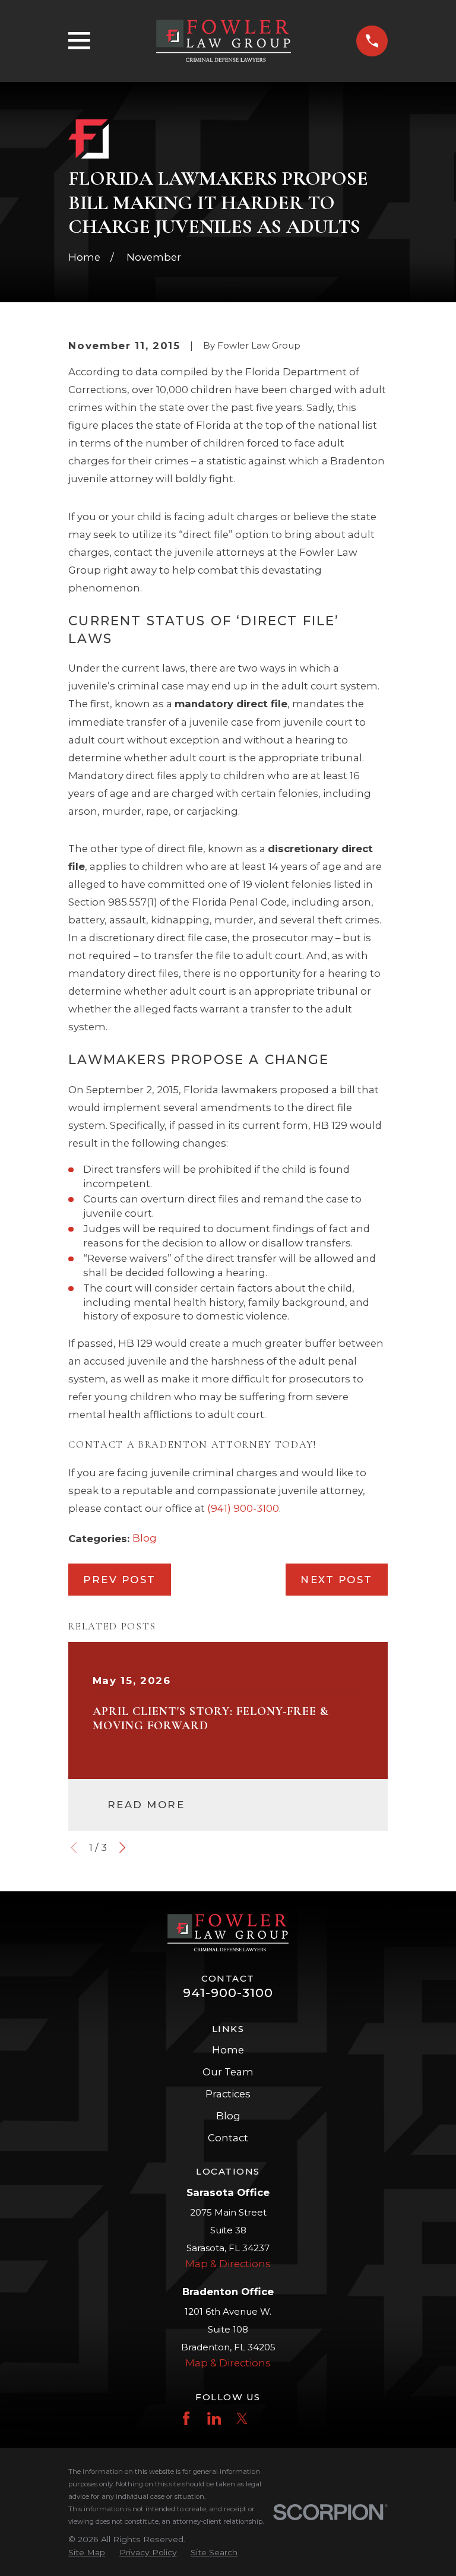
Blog (145, 1538)
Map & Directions (228, 2264)
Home (228, 2050)
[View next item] (122, 1847)
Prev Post (120, 1580)
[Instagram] (270, 2418)
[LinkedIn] (214, 2418)
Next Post (337, 1580)
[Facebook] (186, 2418)
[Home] (224, 41)
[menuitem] (87, 2553)
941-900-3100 (228, 1993)
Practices (228, 2094)
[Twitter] (242, 2418)
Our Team (228, 2072)
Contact (228, 2138)
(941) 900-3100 (243, 1508)
